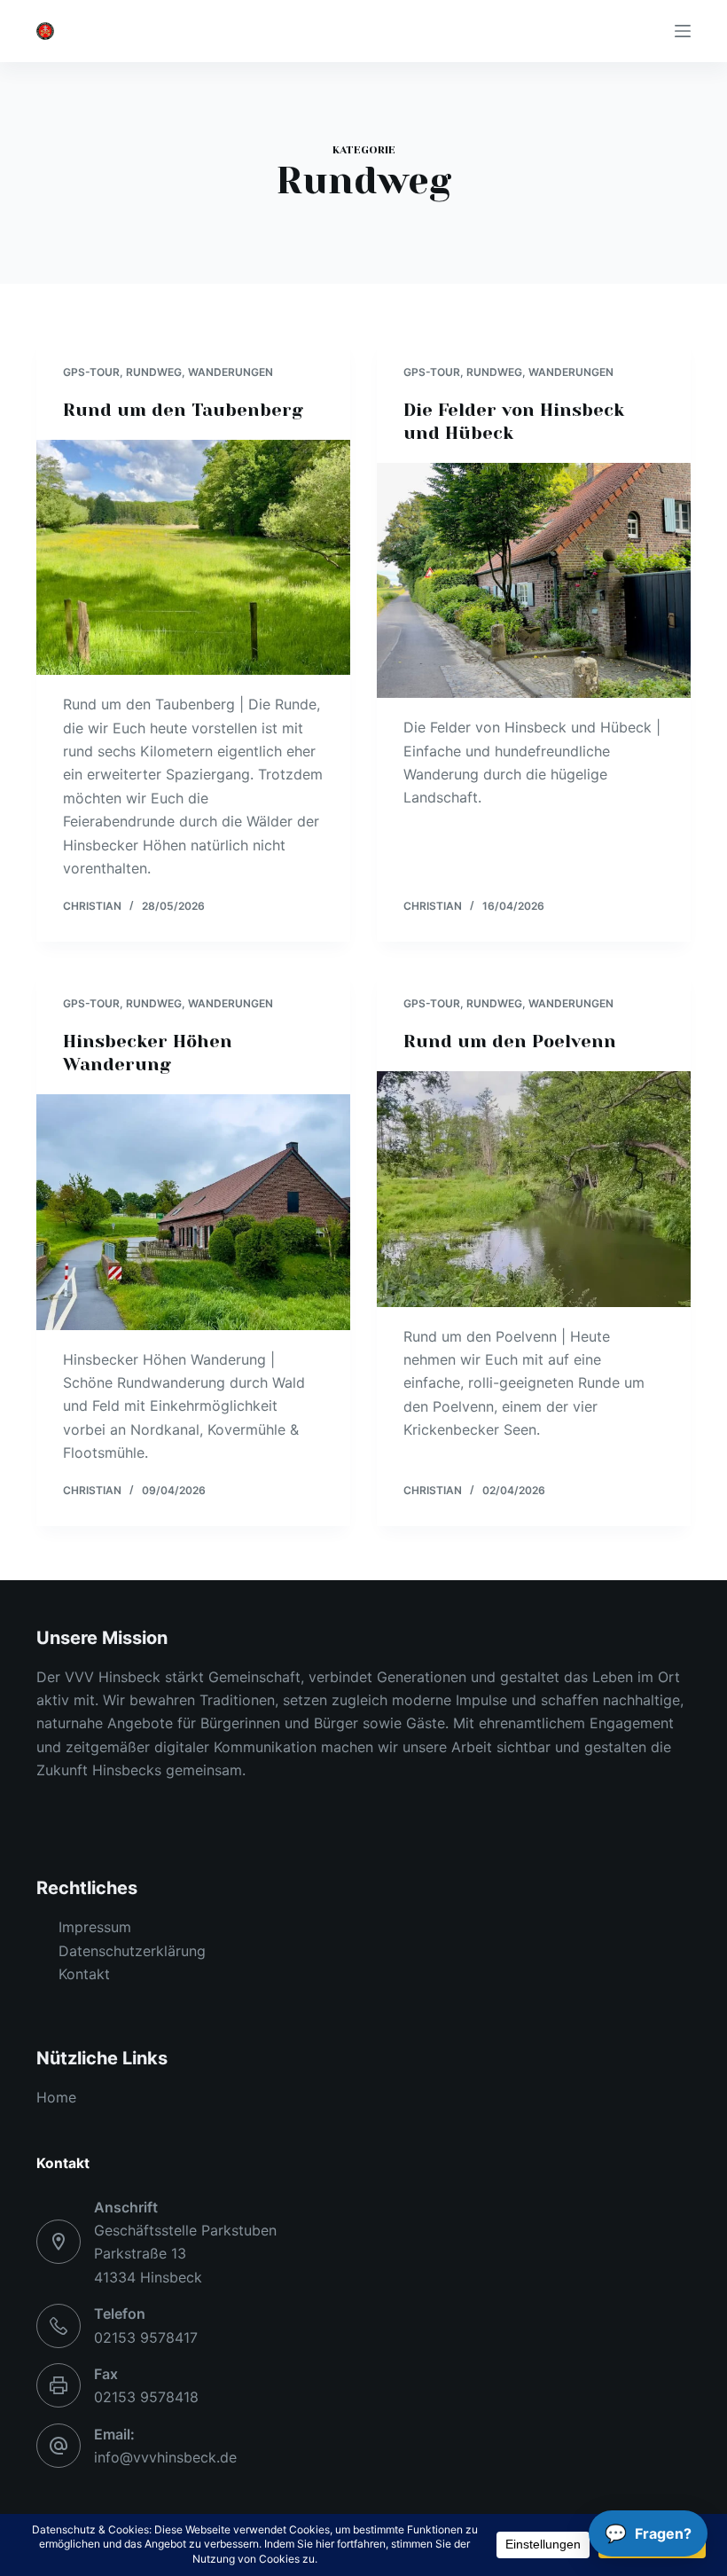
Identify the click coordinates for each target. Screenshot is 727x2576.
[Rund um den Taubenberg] (193, 558)
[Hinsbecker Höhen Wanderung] (193, 1212)
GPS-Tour (91, 372)
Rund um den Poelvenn (510, 1041)
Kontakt (84, 1974)
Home (56, 2097)
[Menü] (683, 31)
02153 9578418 (146, 2397)
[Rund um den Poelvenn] (534, 1189)
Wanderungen (231, 372)
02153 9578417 (146, 2337)
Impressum (95, 1927)
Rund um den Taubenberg (183, 410)
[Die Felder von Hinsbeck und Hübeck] (534, 581)
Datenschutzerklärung (132, 1951)
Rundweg (154, 372)
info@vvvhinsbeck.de (165, 2457)
